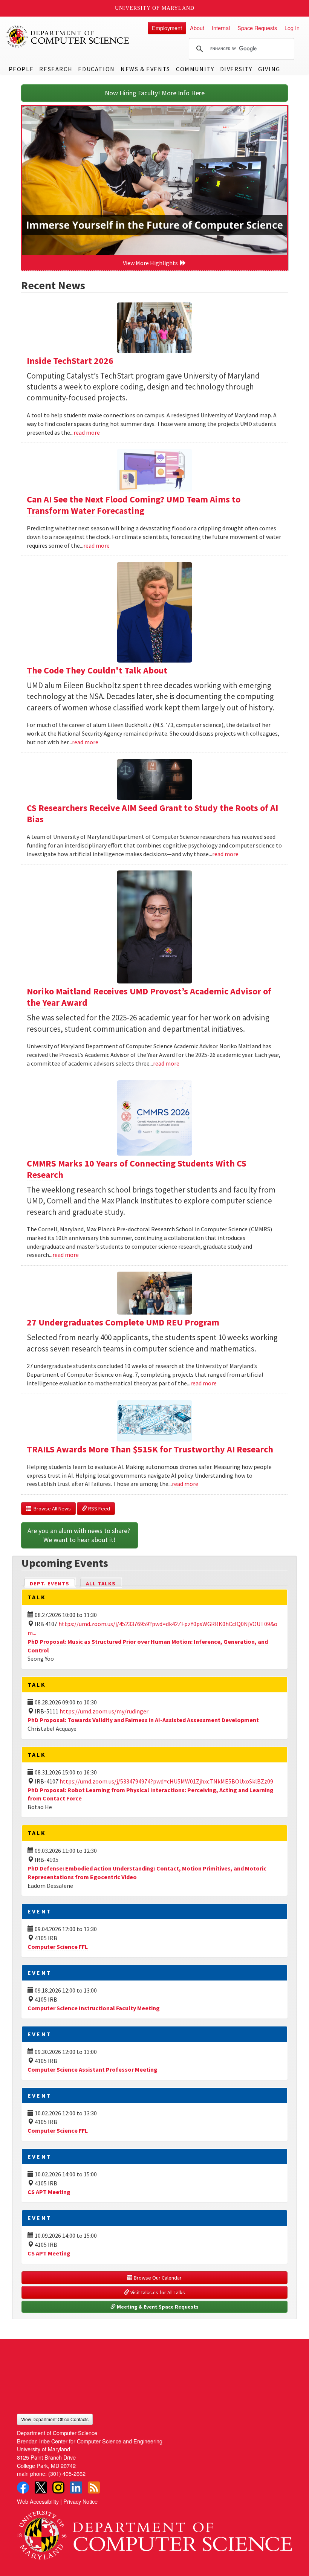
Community (195, 69)
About (197, 28)
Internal (221, 28)
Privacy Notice (80, 2501)
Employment (167, 28)
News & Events (145, 69)
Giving (269, 69)
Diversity (236, 69)
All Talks (101, 1583)
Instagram (58, 2487)
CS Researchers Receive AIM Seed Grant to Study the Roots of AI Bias (152, 813)
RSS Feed (99, 1509)
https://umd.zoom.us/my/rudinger (104, 1711)
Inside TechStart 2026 (70, 361)
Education (96, 69)
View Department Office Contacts (55, 2419)
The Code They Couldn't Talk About (97, 670)
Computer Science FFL (58, 1947)
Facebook (23, 2487)
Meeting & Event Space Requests (157, 2307)
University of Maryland (155, 8)
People (21, 69)
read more (87, 432)
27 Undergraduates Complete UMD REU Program (123, 1322)
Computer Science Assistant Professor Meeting (93, 2069)
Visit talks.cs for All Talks (157, 2292)
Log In (292, 28)
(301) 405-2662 (67, 2473)
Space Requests (257, 28)
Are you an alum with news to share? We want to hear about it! (80, 1535)
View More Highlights (151, 263)
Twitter (41, 2487)
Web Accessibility (38, 2501)
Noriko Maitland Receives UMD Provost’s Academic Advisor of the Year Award (149, 997)
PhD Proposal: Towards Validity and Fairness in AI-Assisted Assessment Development (143, 1720)
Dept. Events (53, 1583)
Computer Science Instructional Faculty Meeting (94, 2008)
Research (56, 69)
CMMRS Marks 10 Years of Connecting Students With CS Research (137, 1169)
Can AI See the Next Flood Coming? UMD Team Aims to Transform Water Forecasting (134, 505)
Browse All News (51, 1509)
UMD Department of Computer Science (68, 37)
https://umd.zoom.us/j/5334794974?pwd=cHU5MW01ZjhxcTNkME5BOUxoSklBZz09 (166, 1781)
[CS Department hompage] (154, 2532)
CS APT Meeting (49, 2192)
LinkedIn (76, 2487)
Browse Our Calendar (157, 2278)
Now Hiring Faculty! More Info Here (155, 93)
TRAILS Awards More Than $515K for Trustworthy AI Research (150, 1449)
